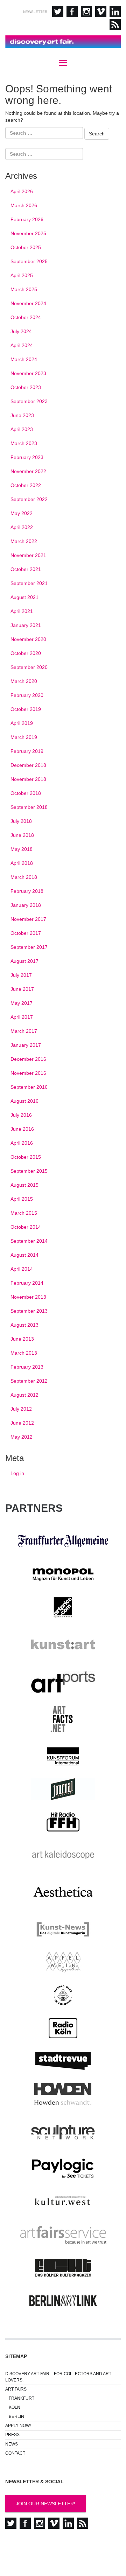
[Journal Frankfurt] (63, 1789)
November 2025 (28, 233)
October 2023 (26, 387)
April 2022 (22, 527)
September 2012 (29, 1381)
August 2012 (24, 1395)
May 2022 (22, 513)
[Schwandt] (63, 2094)
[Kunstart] (63, 1645)
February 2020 (27, 695)
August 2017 (24, 961)
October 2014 (26, 1227)
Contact (15, 2453)
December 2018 (28, 765)
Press (12, 2435)
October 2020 (26, 653)
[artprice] (63, 1607)
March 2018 (24, 877)
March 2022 (24, 541)
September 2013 (29, 1311)
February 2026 (27, 219)
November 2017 (28, 919)
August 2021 (24, 597)
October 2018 (26, 793)
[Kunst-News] (63, 1929)
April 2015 (22, 1199)
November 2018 (28, 779)
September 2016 (29, 1087)
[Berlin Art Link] (63, 2301)
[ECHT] (63, 2268)
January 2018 (26, 905)
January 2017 (26, 1045)
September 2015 (29, 1171)
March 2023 (24, 443)
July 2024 (21, 331)
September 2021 (29, 583)
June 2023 (22, 415)
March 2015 (24, 1213)
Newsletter (35, 12)
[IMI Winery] (63, 1995)
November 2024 (28, 303)
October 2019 (26, 709)
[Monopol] (63, 1574)
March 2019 (24, 737)
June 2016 (22, 1129)
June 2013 (22, 1339)
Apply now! (18, 2426)
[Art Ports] (63, 1682)
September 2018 (29, 807)
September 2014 (29, 1241)
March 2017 (24, 1031)
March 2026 (24, 205)
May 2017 (22, 1003)
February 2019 (27, 751)
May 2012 (22, 1437)
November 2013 (28, 1297)
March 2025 (24, 289)
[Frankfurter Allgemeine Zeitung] (63, 1541)
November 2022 (28, 471)
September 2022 (29, 499)
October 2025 (26, 247)
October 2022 (26, 485)
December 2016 (28, 1059)
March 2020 (24, 681)
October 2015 (26, 1157)
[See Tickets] (63, 2168)
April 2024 (22, 345)
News (12, 2444)
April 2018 (22, 863)
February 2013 (27, 1367)
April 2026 (22, 191)
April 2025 (22, 275)
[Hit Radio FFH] (63, 1822)
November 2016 (28, 1073)
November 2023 (28, 373)
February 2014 (27, 1283)
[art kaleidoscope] (63, 1855)
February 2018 (27, 891)
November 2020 (28, 639)
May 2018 (22, 849)
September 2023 (29, 401)
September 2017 (29, 947)
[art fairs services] (63, 2235)
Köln (15, 2407)
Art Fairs (16, 2389)
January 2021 (26, 625)
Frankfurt (22, 2398)
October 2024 (26, 317)
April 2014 (22, 1269)
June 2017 (22, 989)
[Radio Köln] (63, 2028)
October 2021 (26, 569)
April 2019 (22, 723)
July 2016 (21, 1115)
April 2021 (22, 611)
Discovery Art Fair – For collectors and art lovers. (58, 2377)
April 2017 (22, 1017)
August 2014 (24, 1255)
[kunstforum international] (63, 1756)
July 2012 (21, 1409)
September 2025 (29, 261)
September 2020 (29, 667)
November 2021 (28, 555)
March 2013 (24, 1353)
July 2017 (21, 975)
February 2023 (27, 457)
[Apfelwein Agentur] (63, 1962)
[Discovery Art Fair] (63, 42)
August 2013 (24, 1325)
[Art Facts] (63, 1719)
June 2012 (22, 1423)
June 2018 (22, 835)
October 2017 (26, 933)
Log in (17, 1473)
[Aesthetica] (63, 1892)
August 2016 (24, 1101)
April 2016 (22, 1143)
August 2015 (24, 1185)
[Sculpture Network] (63, 2131)
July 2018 (21, 821)
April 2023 (22, 429)
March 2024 (24, 359)
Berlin (16, 2416)
